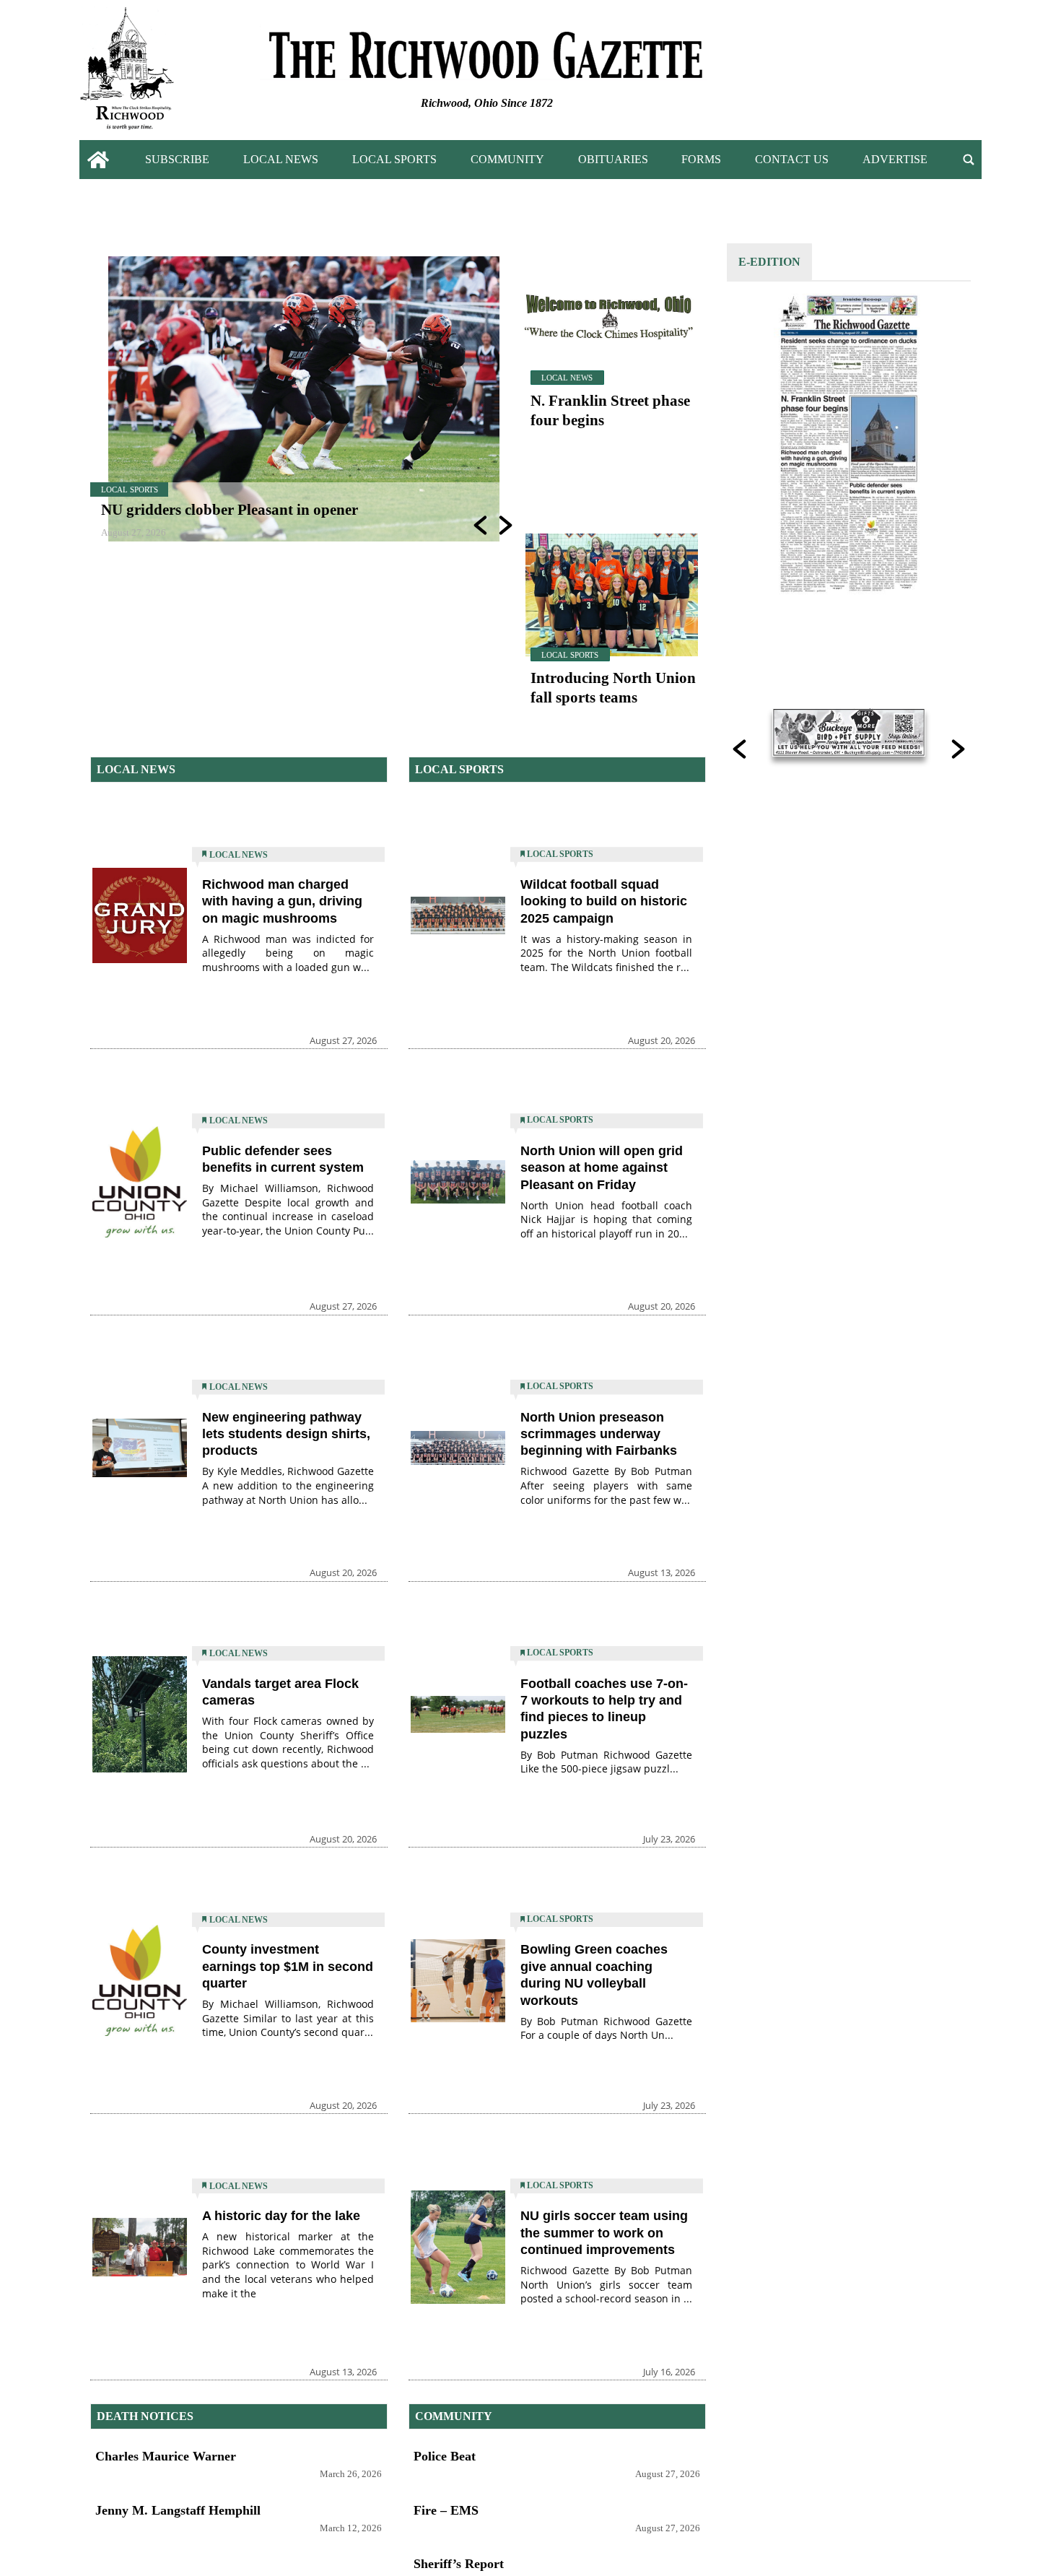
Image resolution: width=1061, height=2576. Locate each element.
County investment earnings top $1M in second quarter (288, 1966)
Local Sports (394, 159)
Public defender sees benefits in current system (283, 1159)
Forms (701, 159)
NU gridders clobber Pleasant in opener (230, 509)
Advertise (895, 159)
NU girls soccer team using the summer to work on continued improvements (604, 2233)
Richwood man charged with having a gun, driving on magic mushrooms (282, 901)
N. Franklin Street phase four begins (610, 410)
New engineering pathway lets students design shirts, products (286, 1434)
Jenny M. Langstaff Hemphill (178, 2510)
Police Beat (445, 2456)
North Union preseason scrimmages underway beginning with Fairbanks (599, 1434)
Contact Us (792, 159)
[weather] (891, 73)
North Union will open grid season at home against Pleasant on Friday (602, 1168)
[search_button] (969, 160)
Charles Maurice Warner (166, 2456)
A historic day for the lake (281, 2216)
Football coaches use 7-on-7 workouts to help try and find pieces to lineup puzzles (604, 1709)
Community (507, 159)
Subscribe (177, 159)
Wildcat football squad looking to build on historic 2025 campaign (604, 901)
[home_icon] (99, 160)
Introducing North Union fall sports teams (613, 687)
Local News (281, 159)
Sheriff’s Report (459, 2564)
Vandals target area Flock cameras (280, 1692)
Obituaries (613, 159)
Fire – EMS (446, 2510)
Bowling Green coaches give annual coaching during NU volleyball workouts (594, 1975)
